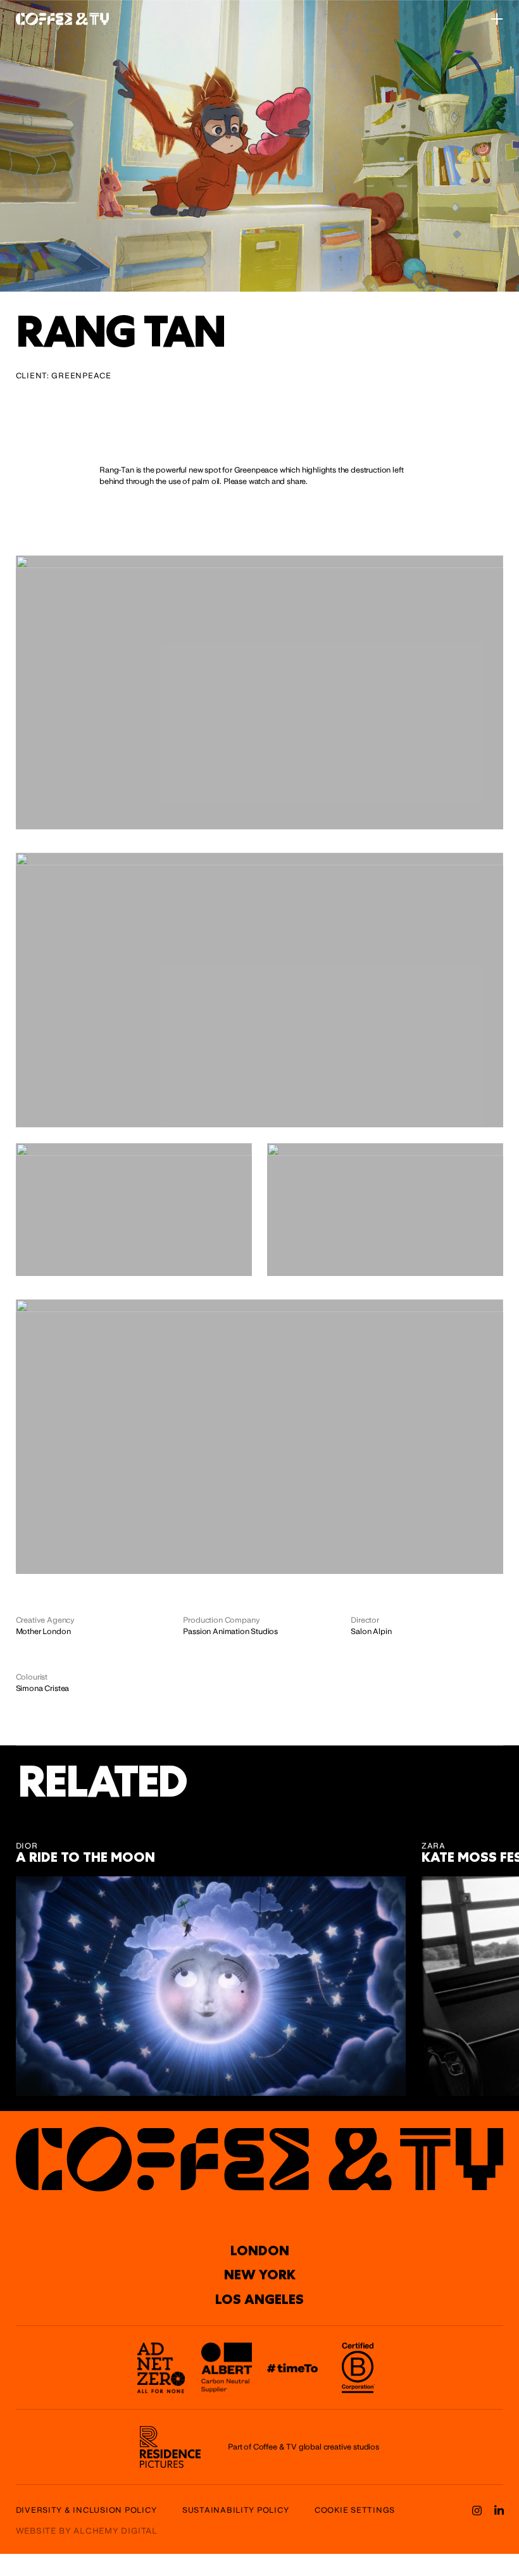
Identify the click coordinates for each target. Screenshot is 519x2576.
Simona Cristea (43, 1688)
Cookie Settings (355, 2510)
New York (260, 2275)
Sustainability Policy (236, 2510)
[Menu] (497, 19)
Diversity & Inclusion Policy (86, 2510)
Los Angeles (259, 2300)
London (260, 2251)
